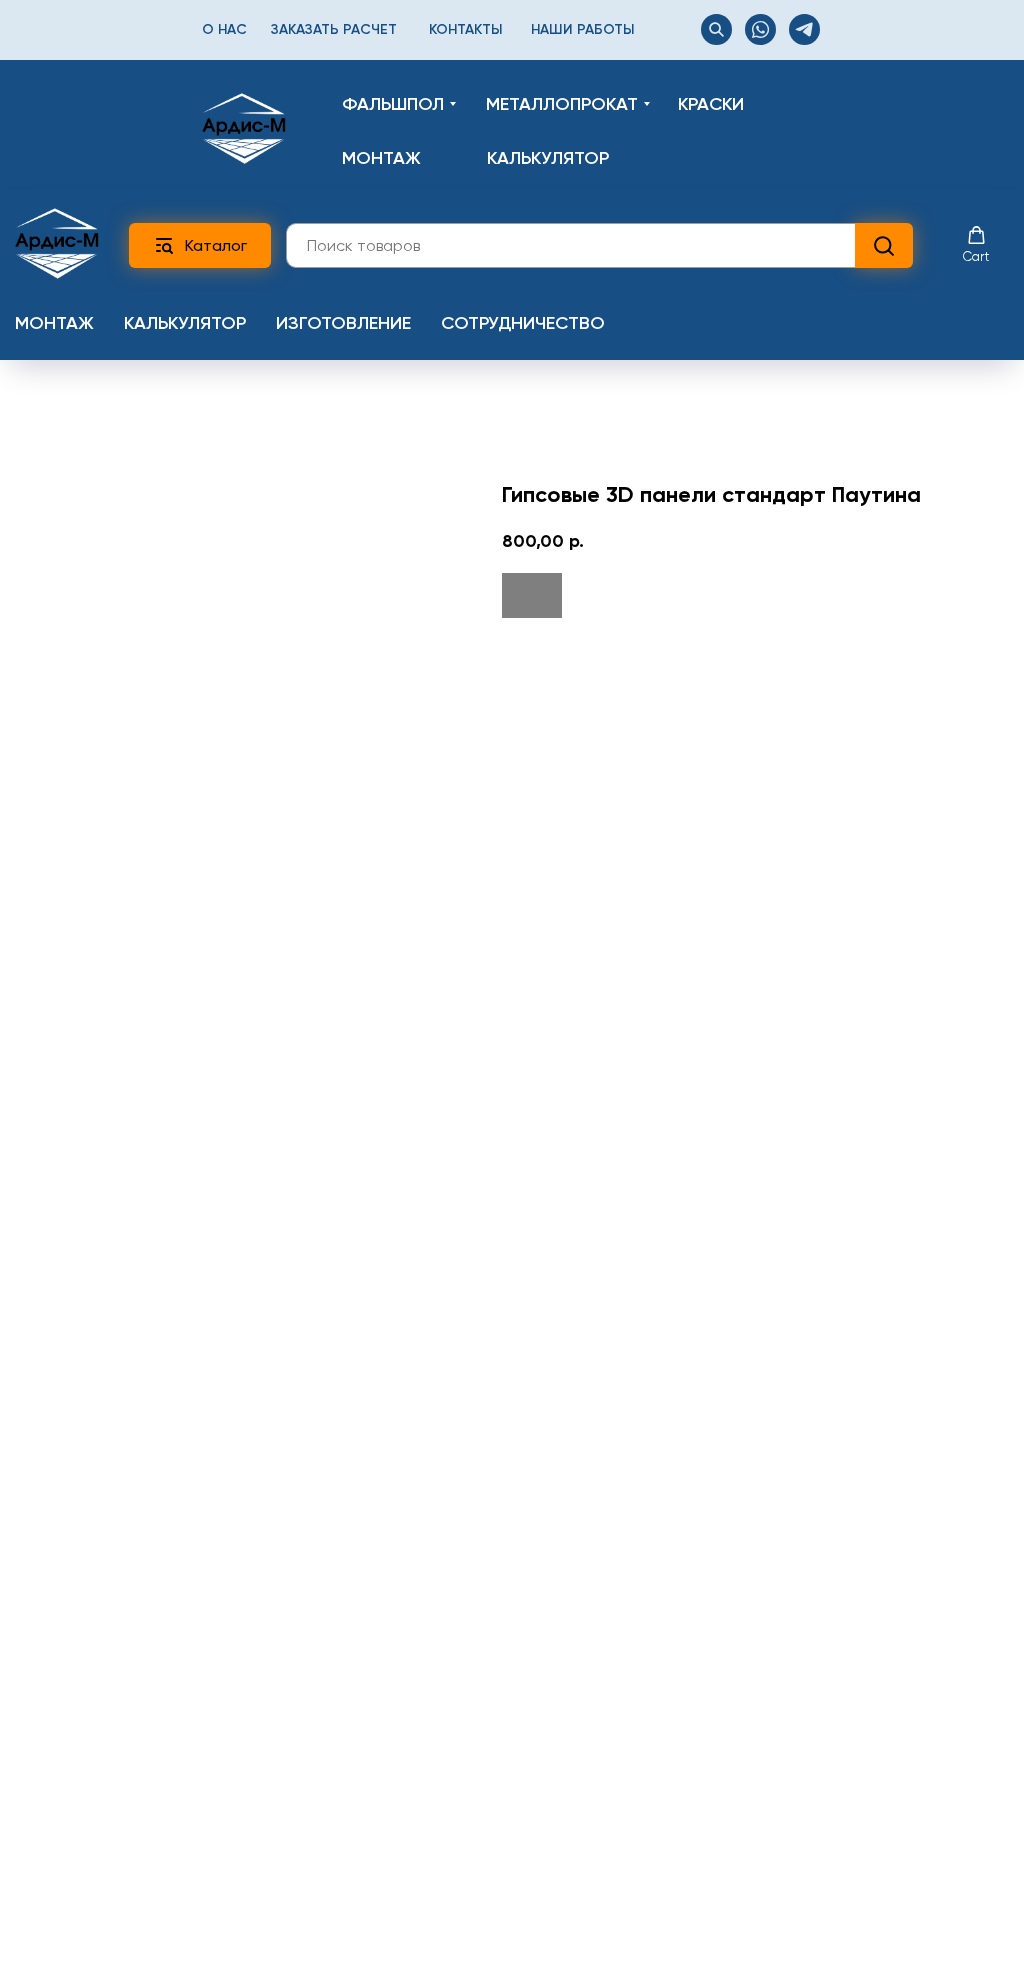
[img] (244, 128)
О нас (224, 29)
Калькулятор (185, 323)
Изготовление (343, 323)
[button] (976, 245)
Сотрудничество (523, 323)
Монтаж (54, 323)
